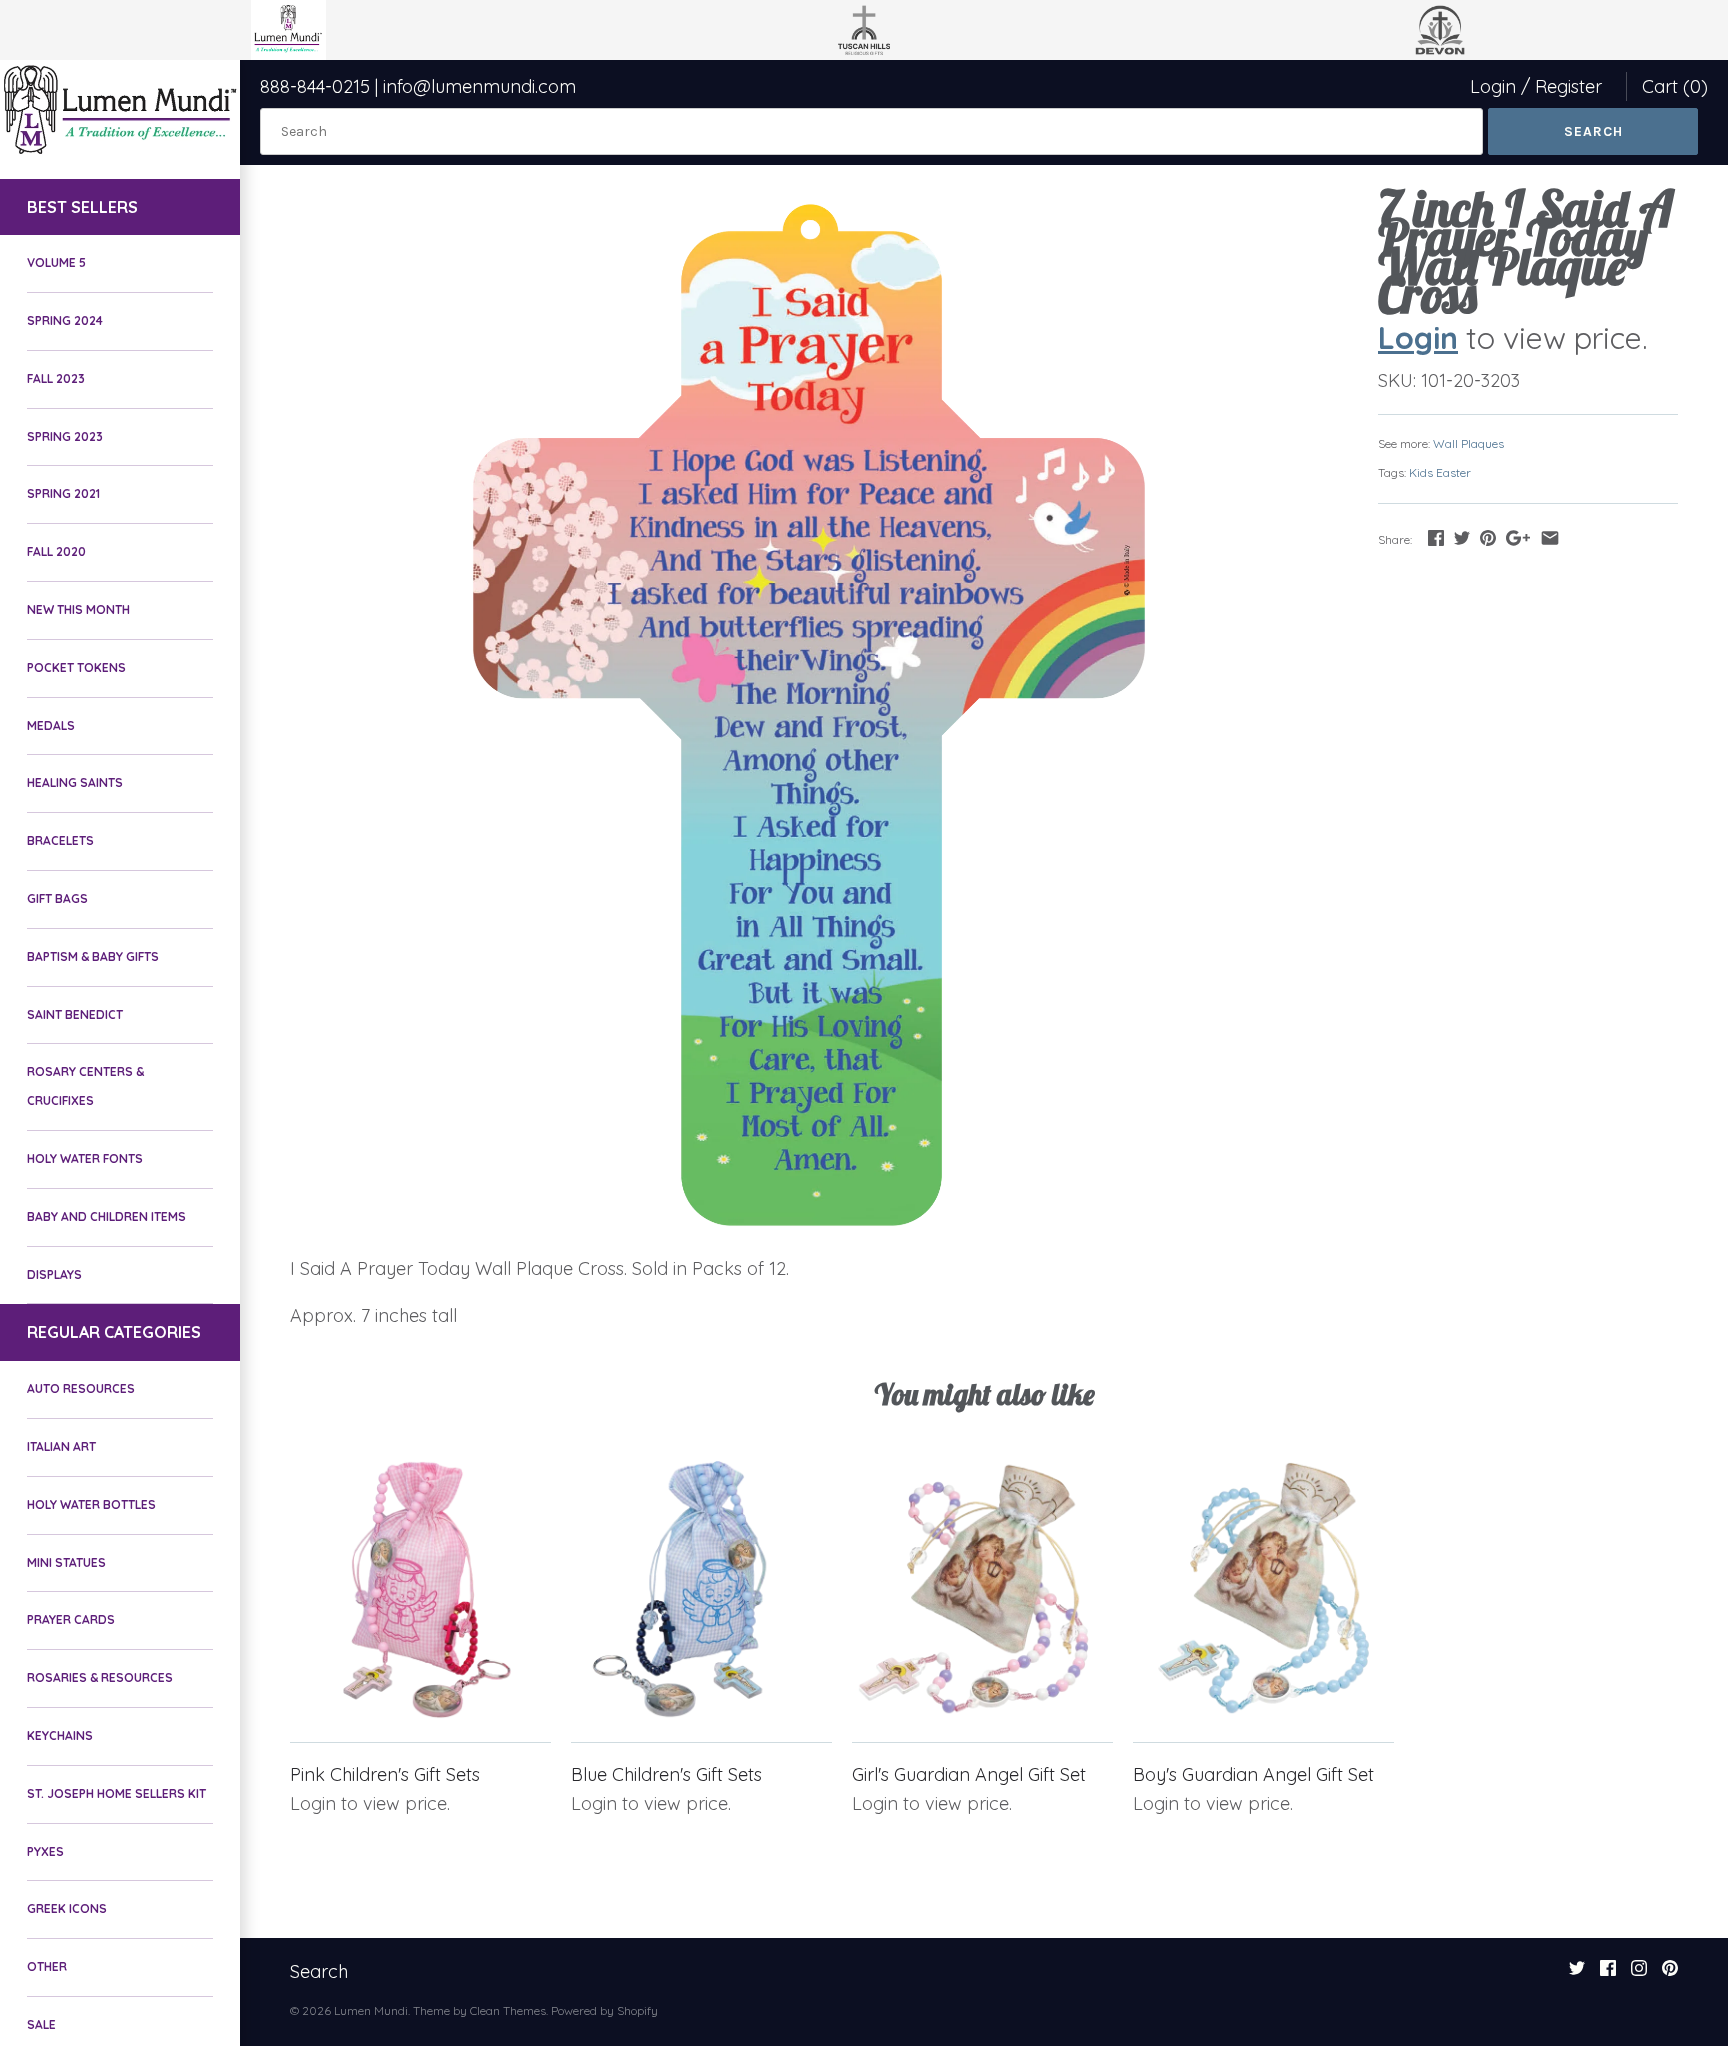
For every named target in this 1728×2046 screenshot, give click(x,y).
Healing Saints (75, 782)
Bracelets (60, 840)
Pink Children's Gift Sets (385, 1774)
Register (1568, 86)
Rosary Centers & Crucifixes (85, 1086)
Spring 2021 (63, 493)
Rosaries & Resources (100, 1677)
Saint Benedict (75, 1014)
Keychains (60, 1735)
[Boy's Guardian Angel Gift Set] (1263, 1589)
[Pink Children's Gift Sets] (420, 1589)
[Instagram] (1639, 1974)
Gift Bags (57, 898)
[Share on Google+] (1518, 537)
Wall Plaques (1468, 443)
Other (47, 1966)
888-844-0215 (315, 86)
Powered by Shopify (604, 2010)
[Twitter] (1577, 1974)
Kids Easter (1440, 472)
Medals (51, 725)
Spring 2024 (65, 320)
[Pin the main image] (1488, 537)
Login (1493, 86)
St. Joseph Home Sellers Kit (116, 1793)
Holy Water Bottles (91, 1504)
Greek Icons (67, 1908)
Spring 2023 (65, 436)
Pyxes (45, 1851)
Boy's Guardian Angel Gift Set (1253, 1774)
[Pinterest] (1670, 1974)
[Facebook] (1608, 1974)
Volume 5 (56, 262)
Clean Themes (508, 2010)
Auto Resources (81, 1388)
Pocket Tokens (76, 667)
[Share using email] (1550, 537)
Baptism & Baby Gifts (93, 956)
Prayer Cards (71, 1619)
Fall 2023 (56, 378)
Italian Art (61, 1446)
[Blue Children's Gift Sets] (701, 1589)
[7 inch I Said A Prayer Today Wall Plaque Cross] (809, 715)
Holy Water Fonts (85, 1158)
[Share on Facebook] (1436, 537)
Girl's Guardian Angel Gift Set (969, 1774)
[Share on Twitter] (1462, 537)
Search (319, 1971)
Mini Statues (66, 1562)
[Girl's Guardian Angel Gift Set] (982, 1589)
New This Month (78, 609)
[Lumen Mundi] (120, 109)
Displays (54, 1274)
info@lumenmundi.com (479, 86)
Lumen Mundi (371, 2010)
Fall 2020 (56, 551)
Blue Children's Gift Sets (666, 1774)
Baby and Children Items (106, 1216)
